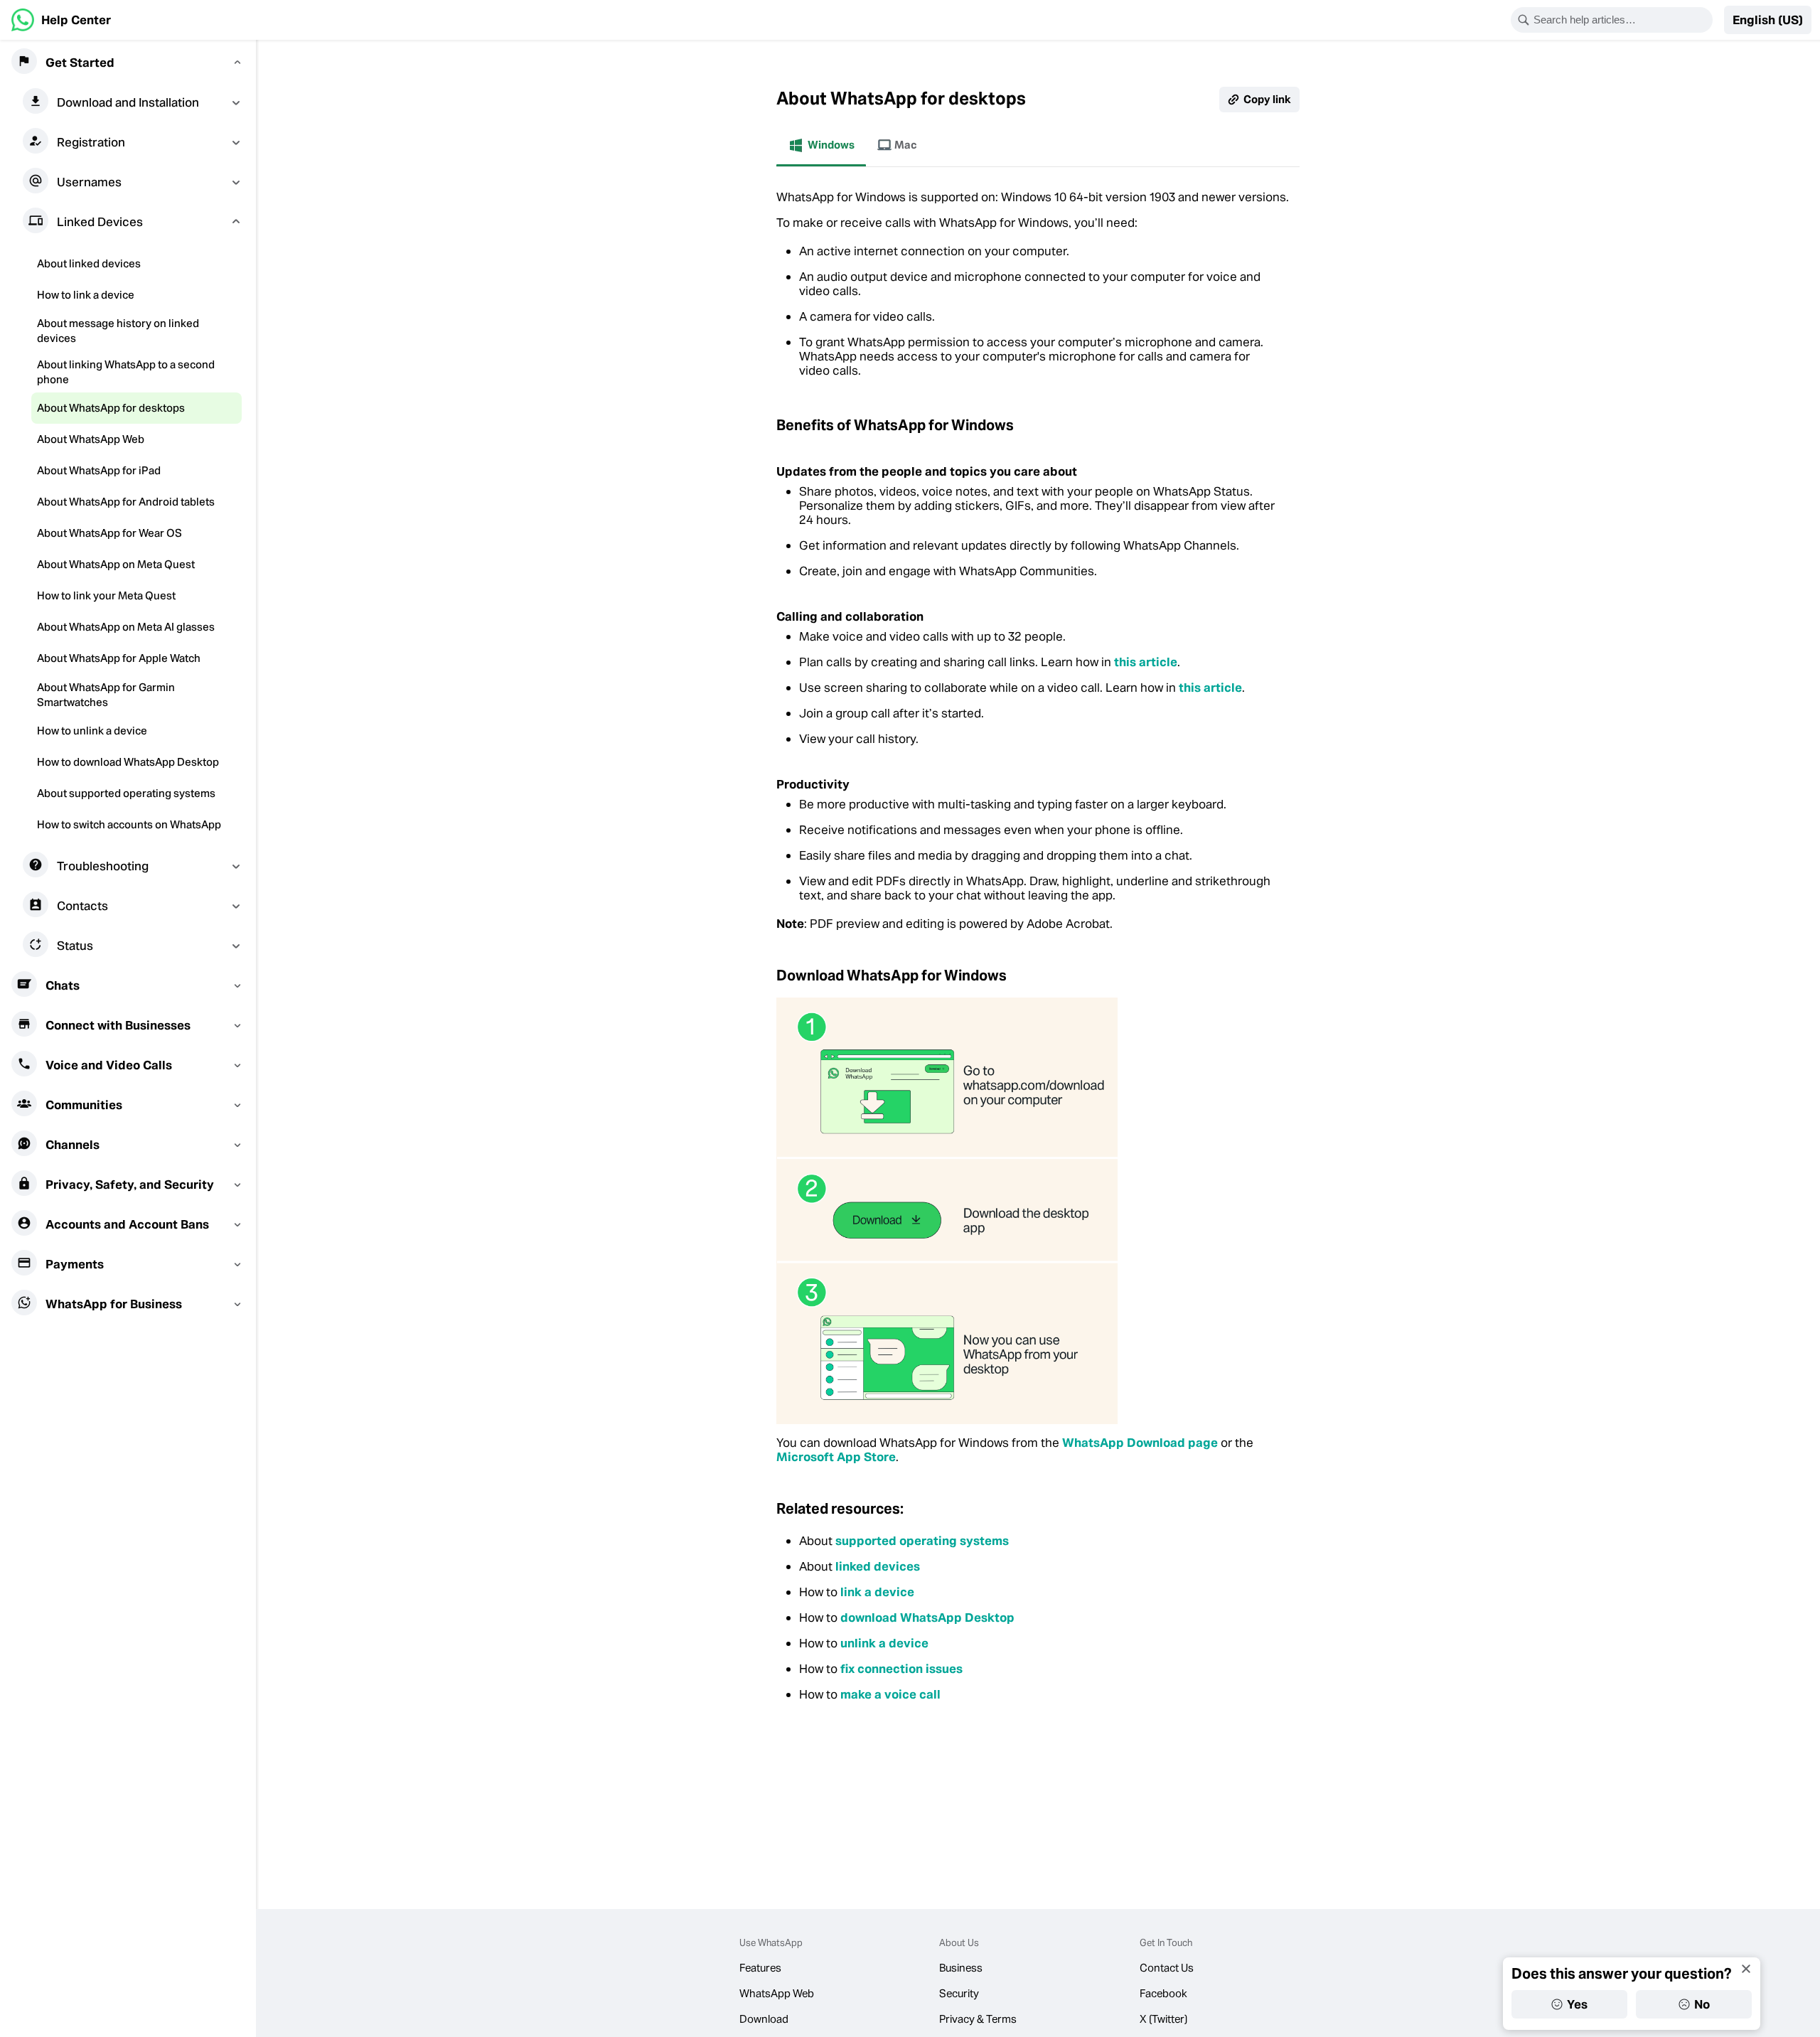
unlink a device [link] (884, 1643)
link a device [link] (877, 1592)
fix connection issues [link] (901, 1669)
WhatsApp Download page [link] (1140, 1443)
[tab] (821, 145)
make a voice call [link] (890, 1694)
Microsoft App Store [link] (836, 1457)
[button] (1768, 20)
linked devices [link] (878, 1566)
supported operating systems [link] (922, 1541)
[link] (61, 20)
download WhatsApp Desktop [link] (927, 1618)
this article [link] (1146, 662)
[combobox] (1621, 20)
